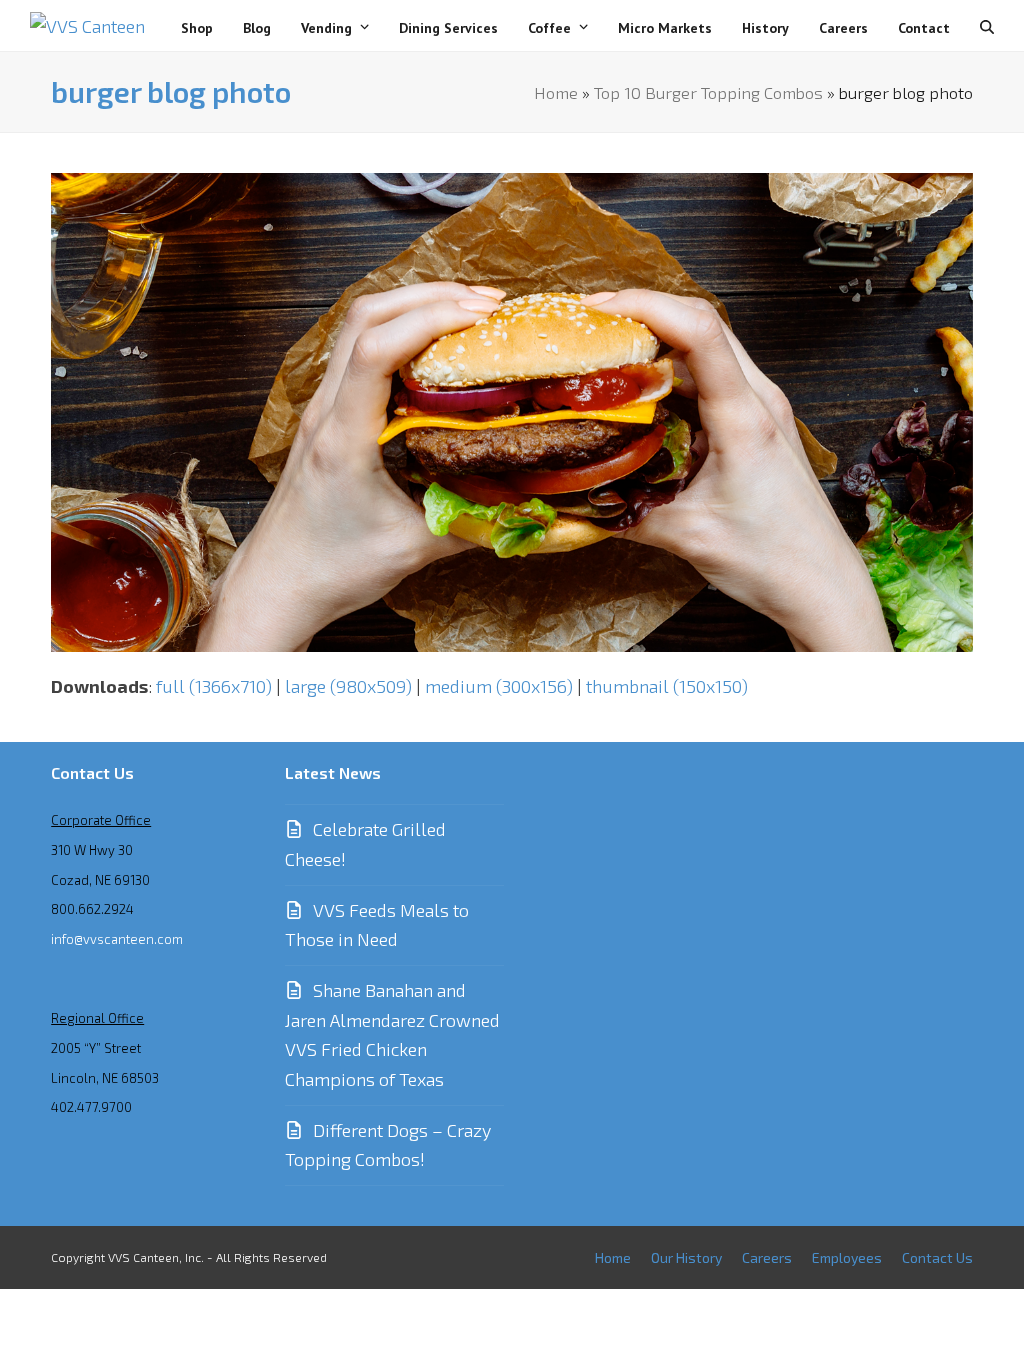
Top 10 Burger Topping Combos (708, 92)
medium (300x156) (499, 686)
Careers (767, 1257)
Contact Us (937, 1257)
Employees (847, 1257)
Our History (686, 1257)
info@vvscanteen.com (117, 939)
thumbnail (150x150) (667, 686)
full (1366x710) (214, 686)
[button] (987, 26)
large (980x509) (348, 686)
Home (556, 92)
